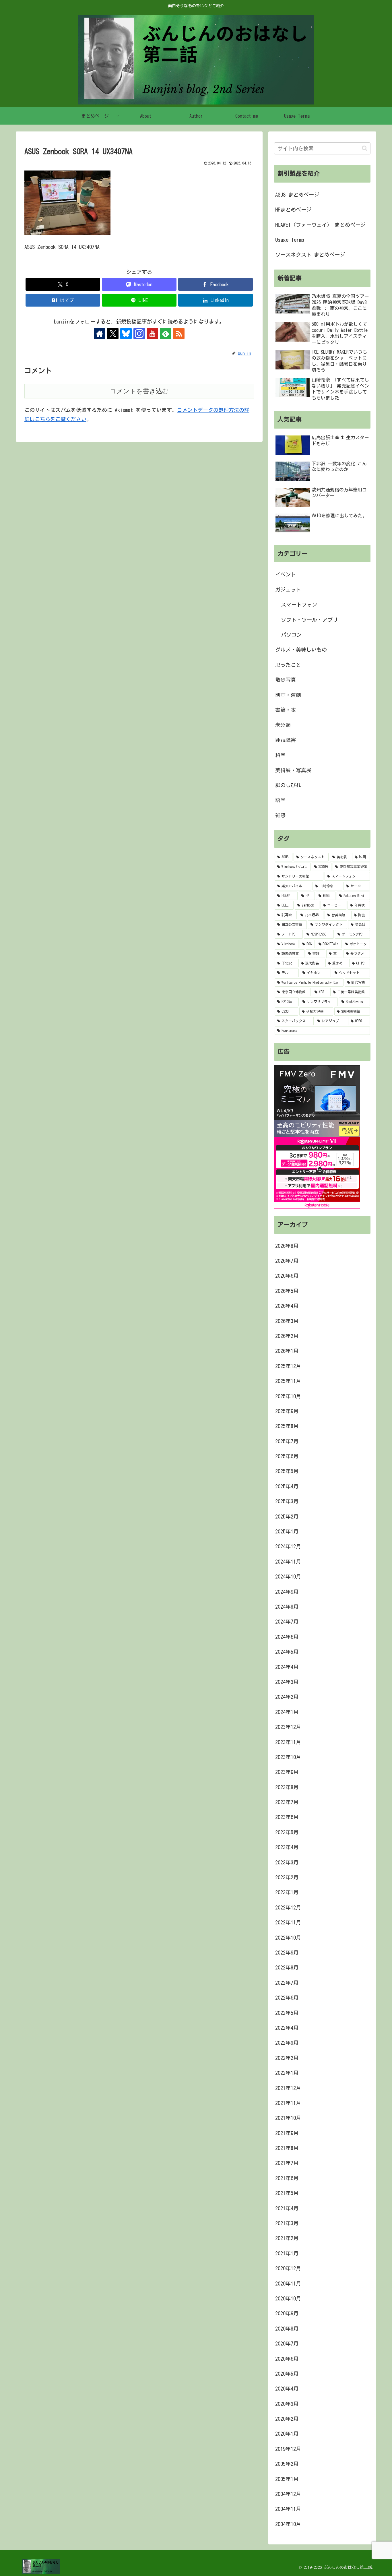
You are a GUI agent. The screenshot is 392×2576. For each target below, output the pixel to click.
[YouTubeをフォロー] (152, 334)
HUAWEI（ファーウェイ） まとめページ (320, 225)
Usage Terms (290, 240)
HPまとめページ (293, 210)
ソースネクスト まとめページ (310, 255)
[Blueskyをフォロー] (126, 334)
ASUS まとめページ (297, 195)
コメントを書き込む (139, 391)
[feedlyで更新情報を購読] (166, 334)
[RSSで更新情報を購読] (179, 334)
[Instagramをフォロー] (139, 334)
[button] (365, 148)
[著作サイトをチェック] (100, 334)
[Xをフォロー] (113, 334)
